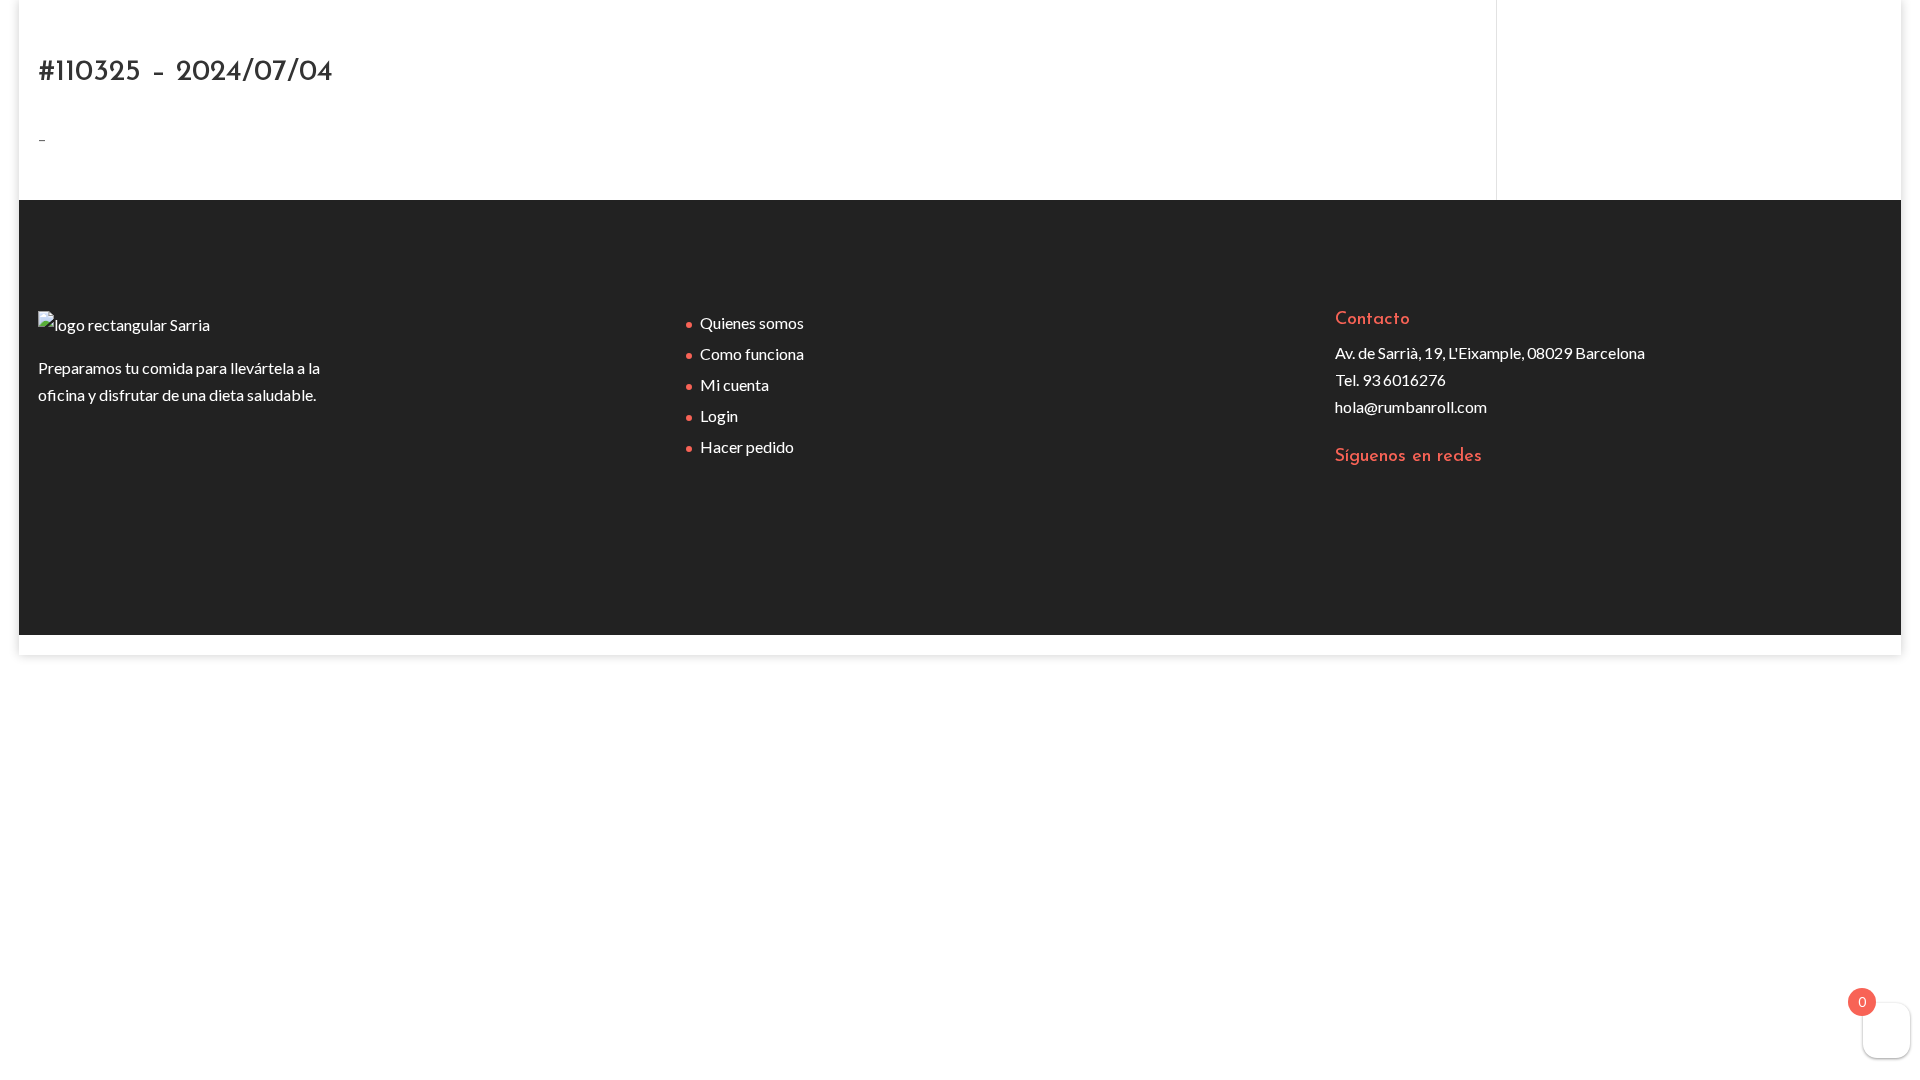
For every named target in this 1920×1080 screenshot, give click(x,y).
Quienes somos (752, 322)
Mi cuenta (734, 384)
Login (719, 415)
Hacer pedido (747, 446)
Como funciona (752, 353)
